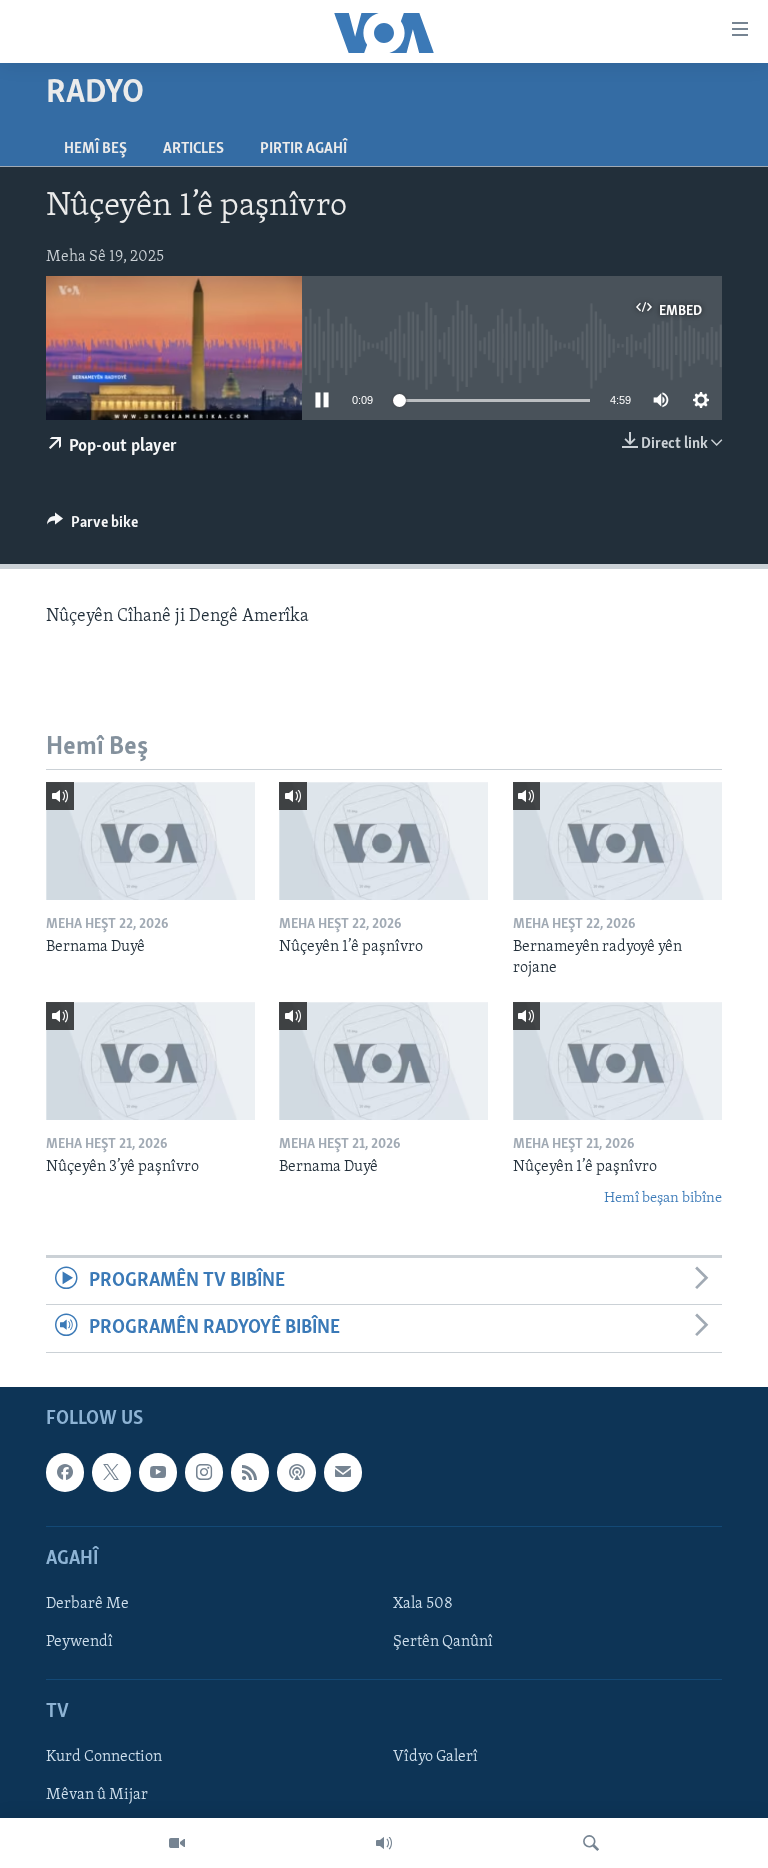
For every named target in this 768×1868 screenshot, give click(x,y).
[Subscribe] (343, 1472)
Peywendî (79, 1642)
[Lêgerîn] (591, 1843)
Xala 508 (423, 1604)
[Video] (177, 1843)
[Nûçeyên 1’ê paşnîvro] (383, 841)
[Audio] (384, 1843)
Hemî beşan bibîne (663, 1198)
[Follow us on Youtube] (158, 1472)
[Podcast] (296, 1472)
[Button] (92, 527)
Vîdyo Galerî (435, 1757)
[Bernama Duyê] (150, 841)
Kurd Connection (104, 1757)
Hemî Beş (95, 149)
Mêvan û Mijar (97, 1795)
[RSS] (250, 1472)
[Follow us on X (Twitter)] (111, 1472)
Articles (193, 149)
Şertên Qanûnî (443, 1642)
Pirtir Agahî (303, 149)
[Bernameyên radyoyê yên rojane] (617, 841)
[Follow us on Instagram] (204, 1472)
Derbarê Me (87, 1604)
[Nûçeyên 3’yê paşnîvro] (150, 1061)
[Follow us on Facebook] (65, 1472)
